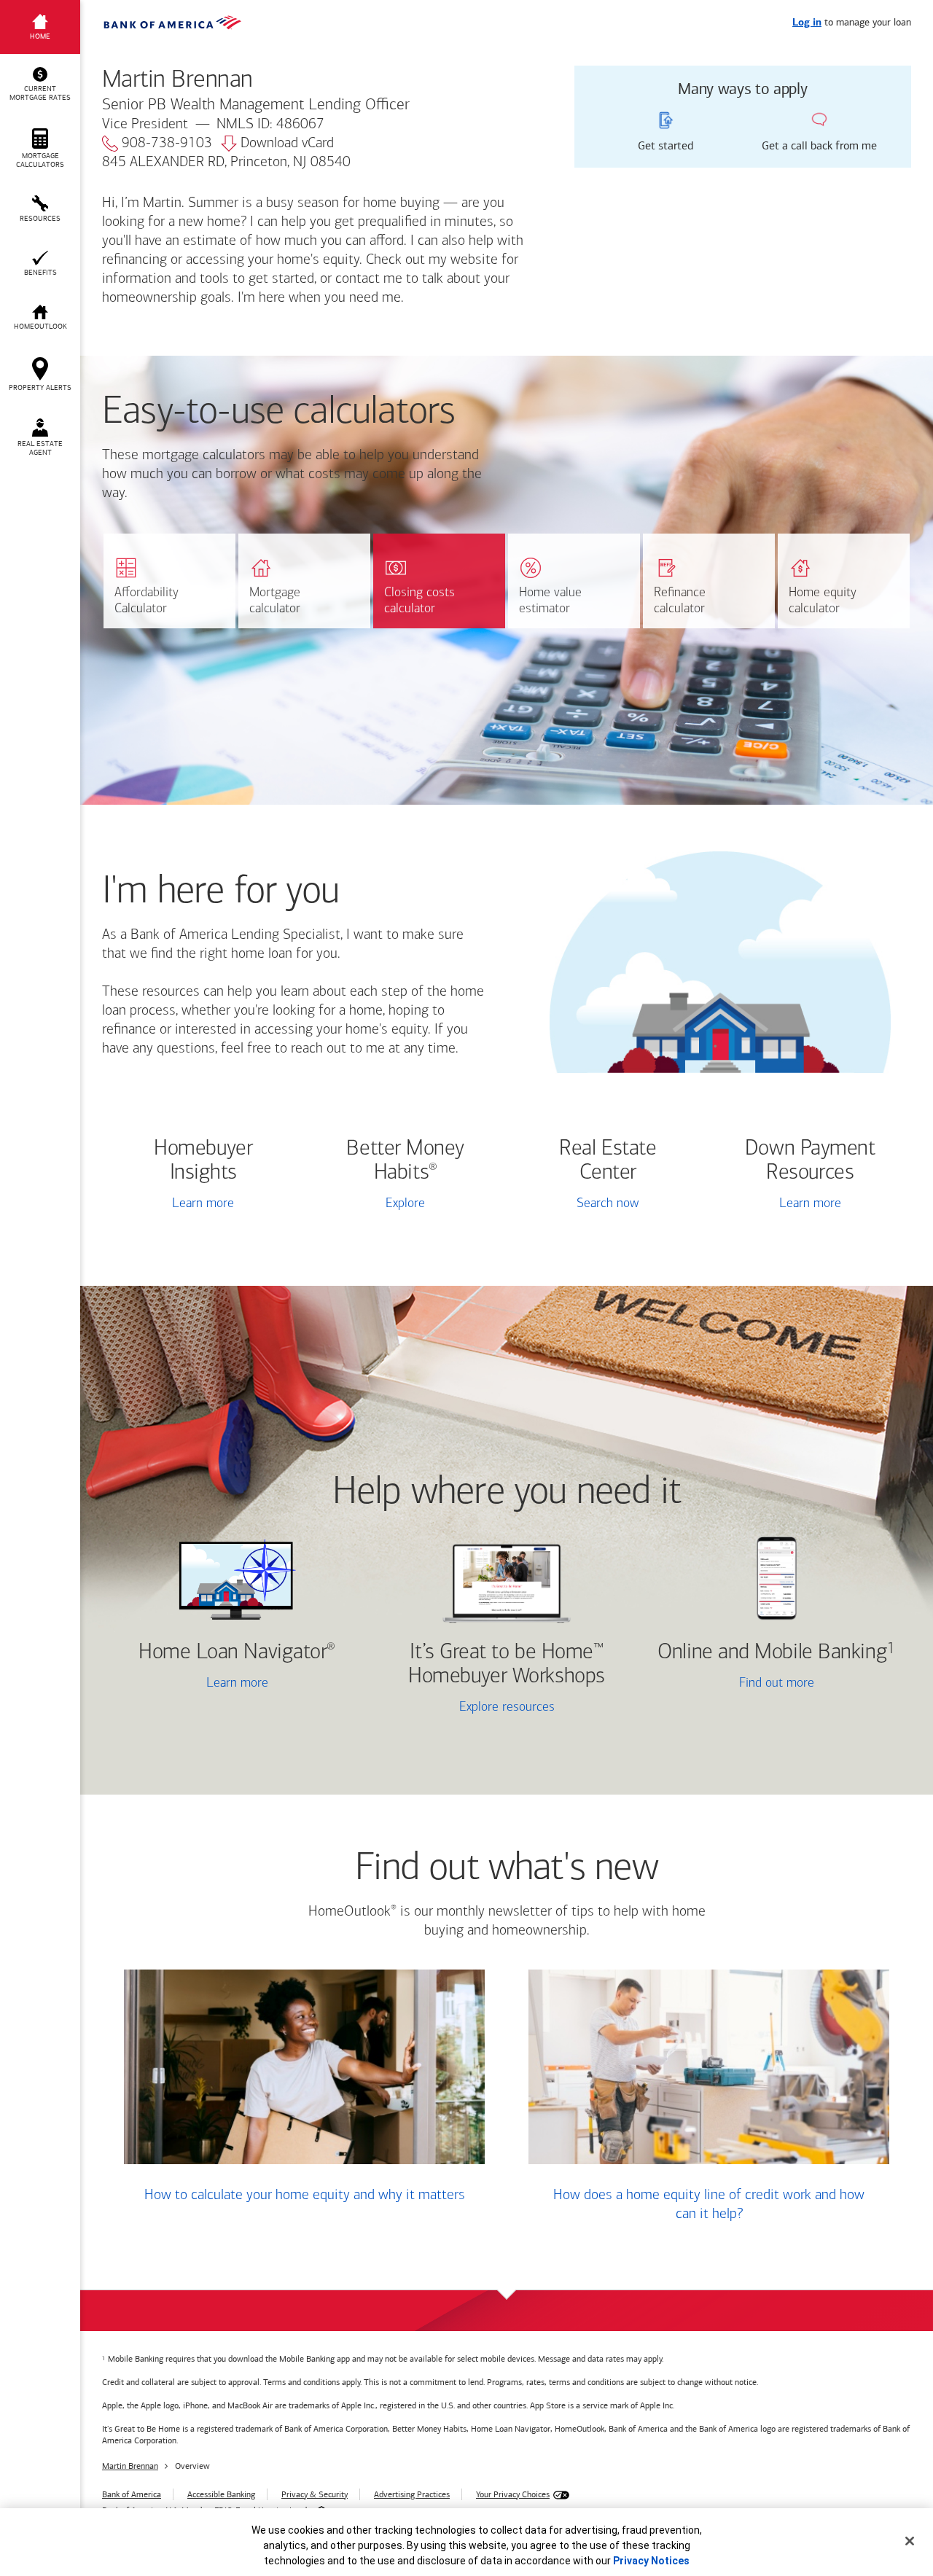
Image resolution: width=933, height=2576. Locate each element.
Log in (807, 23)
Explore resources (507, 1708)
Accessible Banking (221, 2494)
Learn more (203, 1204)
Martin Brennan (130, 2466)
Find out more (734, 1685)
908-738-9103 (167, 144)
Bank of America (132, 2494)
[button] (40, 85)
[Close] (910, 2541)
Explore (405, 1204)
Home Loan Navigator (237, 1653)
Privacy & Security (315, 2494)
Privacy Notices (651, 2561)
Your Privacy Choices (513, 2494)
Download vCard (287, 144)
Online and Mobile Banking (772, 1653)
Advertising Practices (412, 2494)
